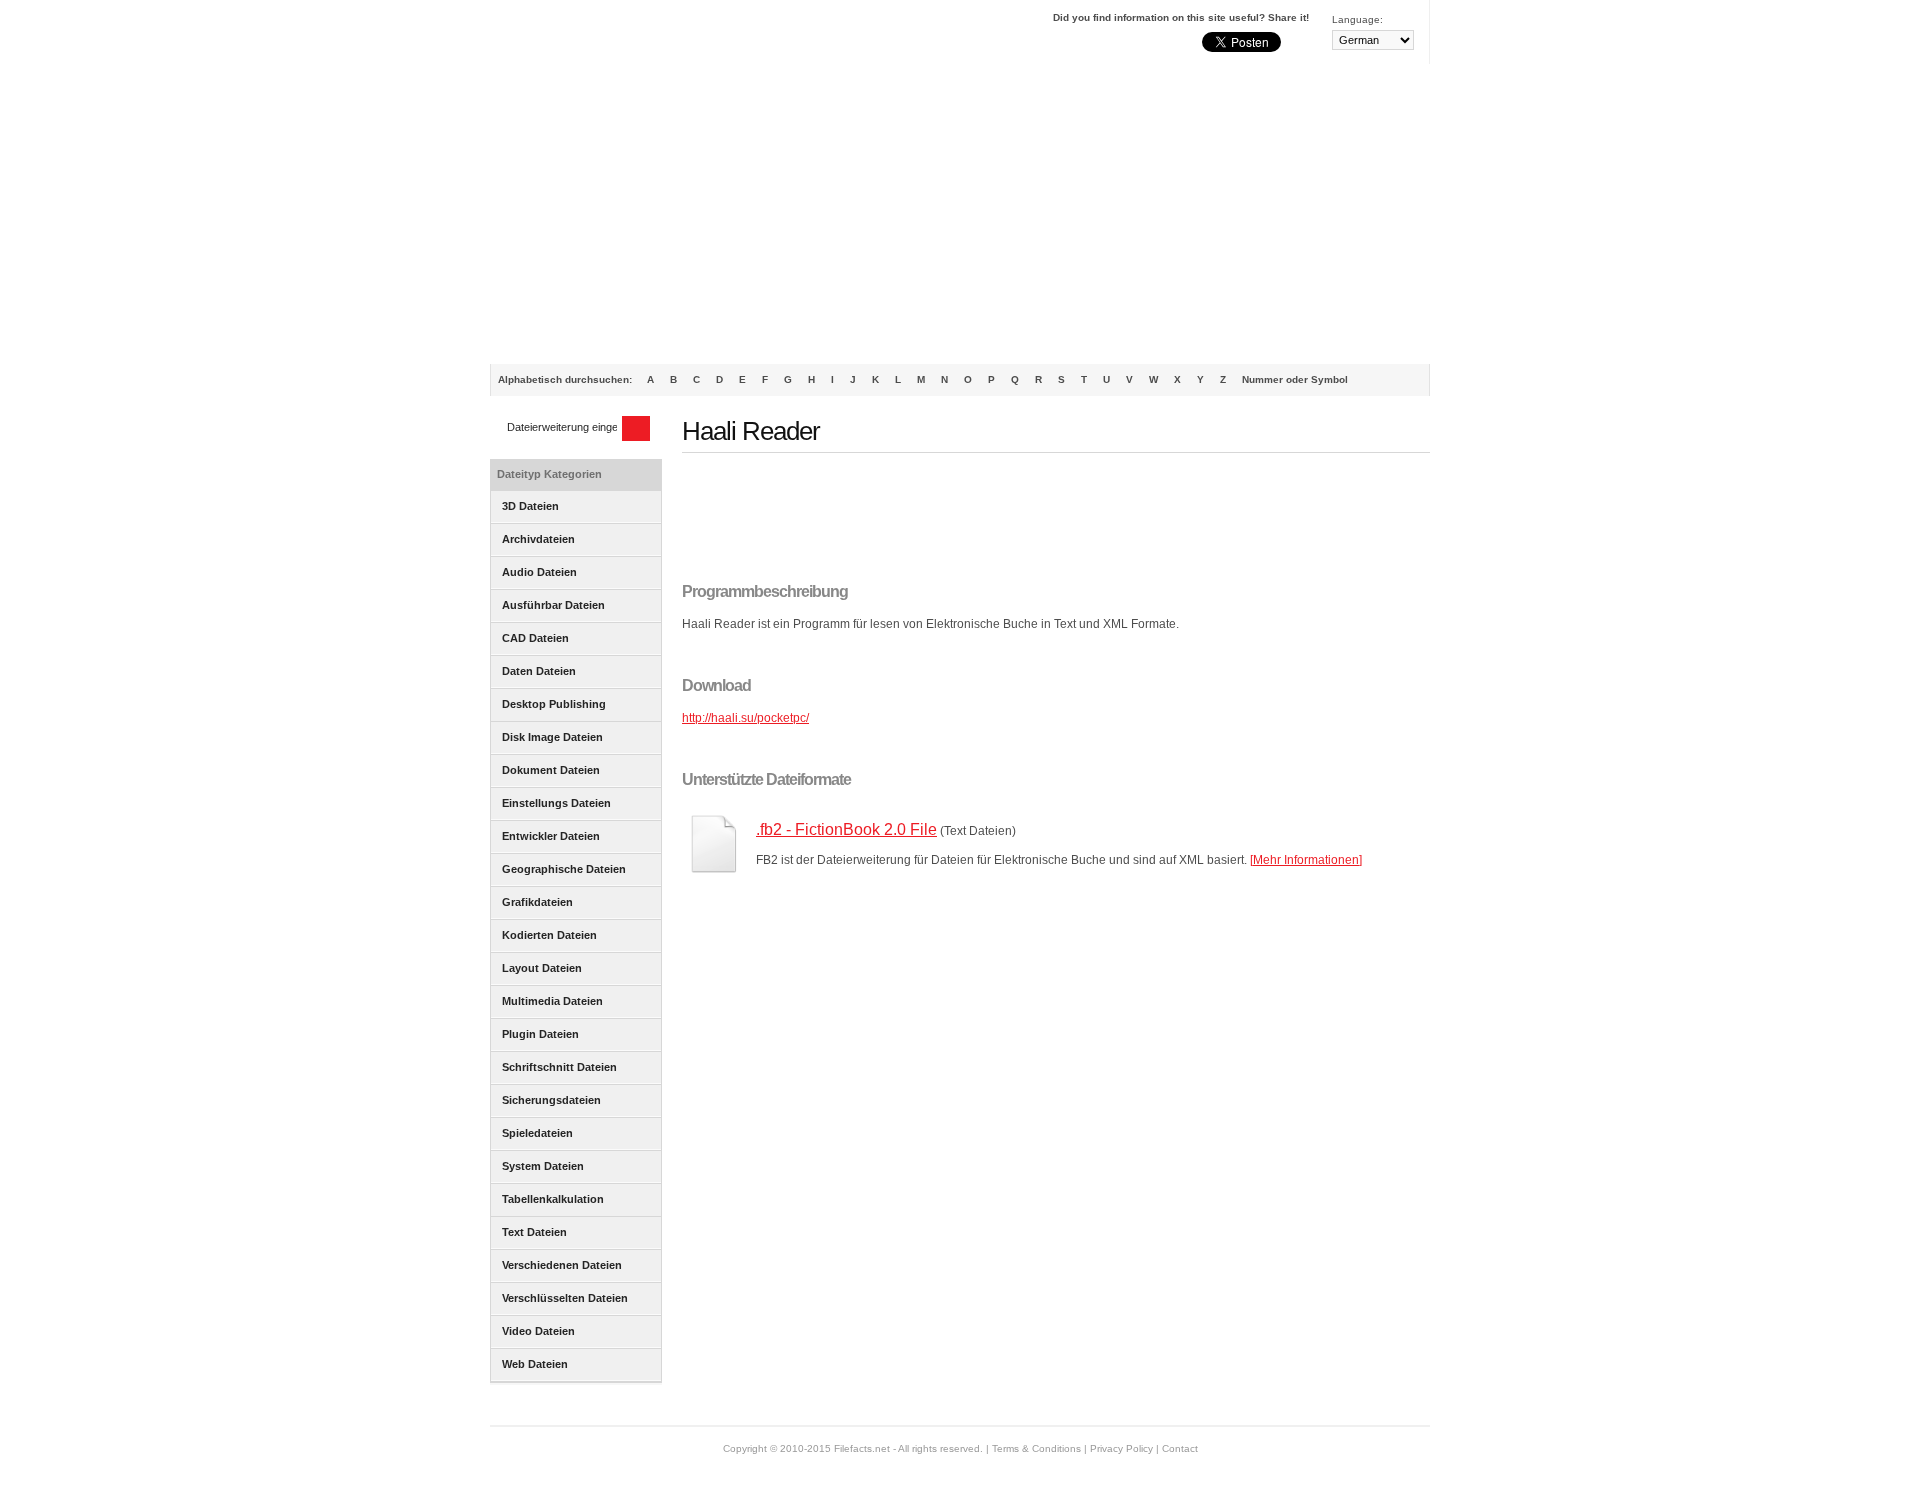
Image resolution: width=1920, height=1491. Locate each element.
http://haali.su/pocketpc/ (745, 718)
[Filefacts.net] (589, 36)
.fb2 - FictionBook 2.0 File (846, 829)
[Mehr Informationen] (1306, 860)
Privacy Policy (1121, 1448)
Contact (1180, 1448)
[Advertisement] (960, 214)
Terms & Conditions (1036, 1448)
